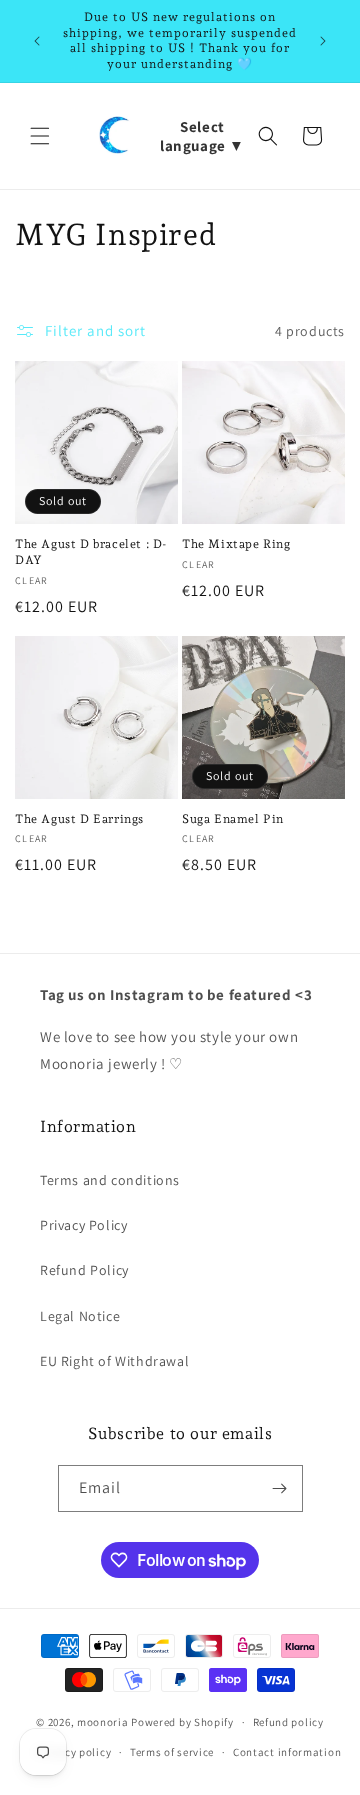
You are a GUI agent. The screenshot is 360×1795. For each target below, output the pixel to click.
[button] (40, 136)
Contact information (287, 1752)
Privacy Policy (83, 1225)
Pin (233, 819)
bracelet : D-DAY (91, 552)
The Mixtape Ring (236, 544)
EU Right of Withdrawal (114, 1361)
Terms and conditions (110, 1180)
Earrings (79, 819)
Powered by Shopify (182, 1722)
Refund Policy (84, 1270)
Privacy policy (74, 1752)
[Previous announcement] (37, 41)
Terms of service (172, 1752)
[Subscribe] (280, 1488)
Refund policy (288, 1722)
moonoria (104, 1722)
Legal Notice (80, 1316)
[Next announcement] (323, 41)
